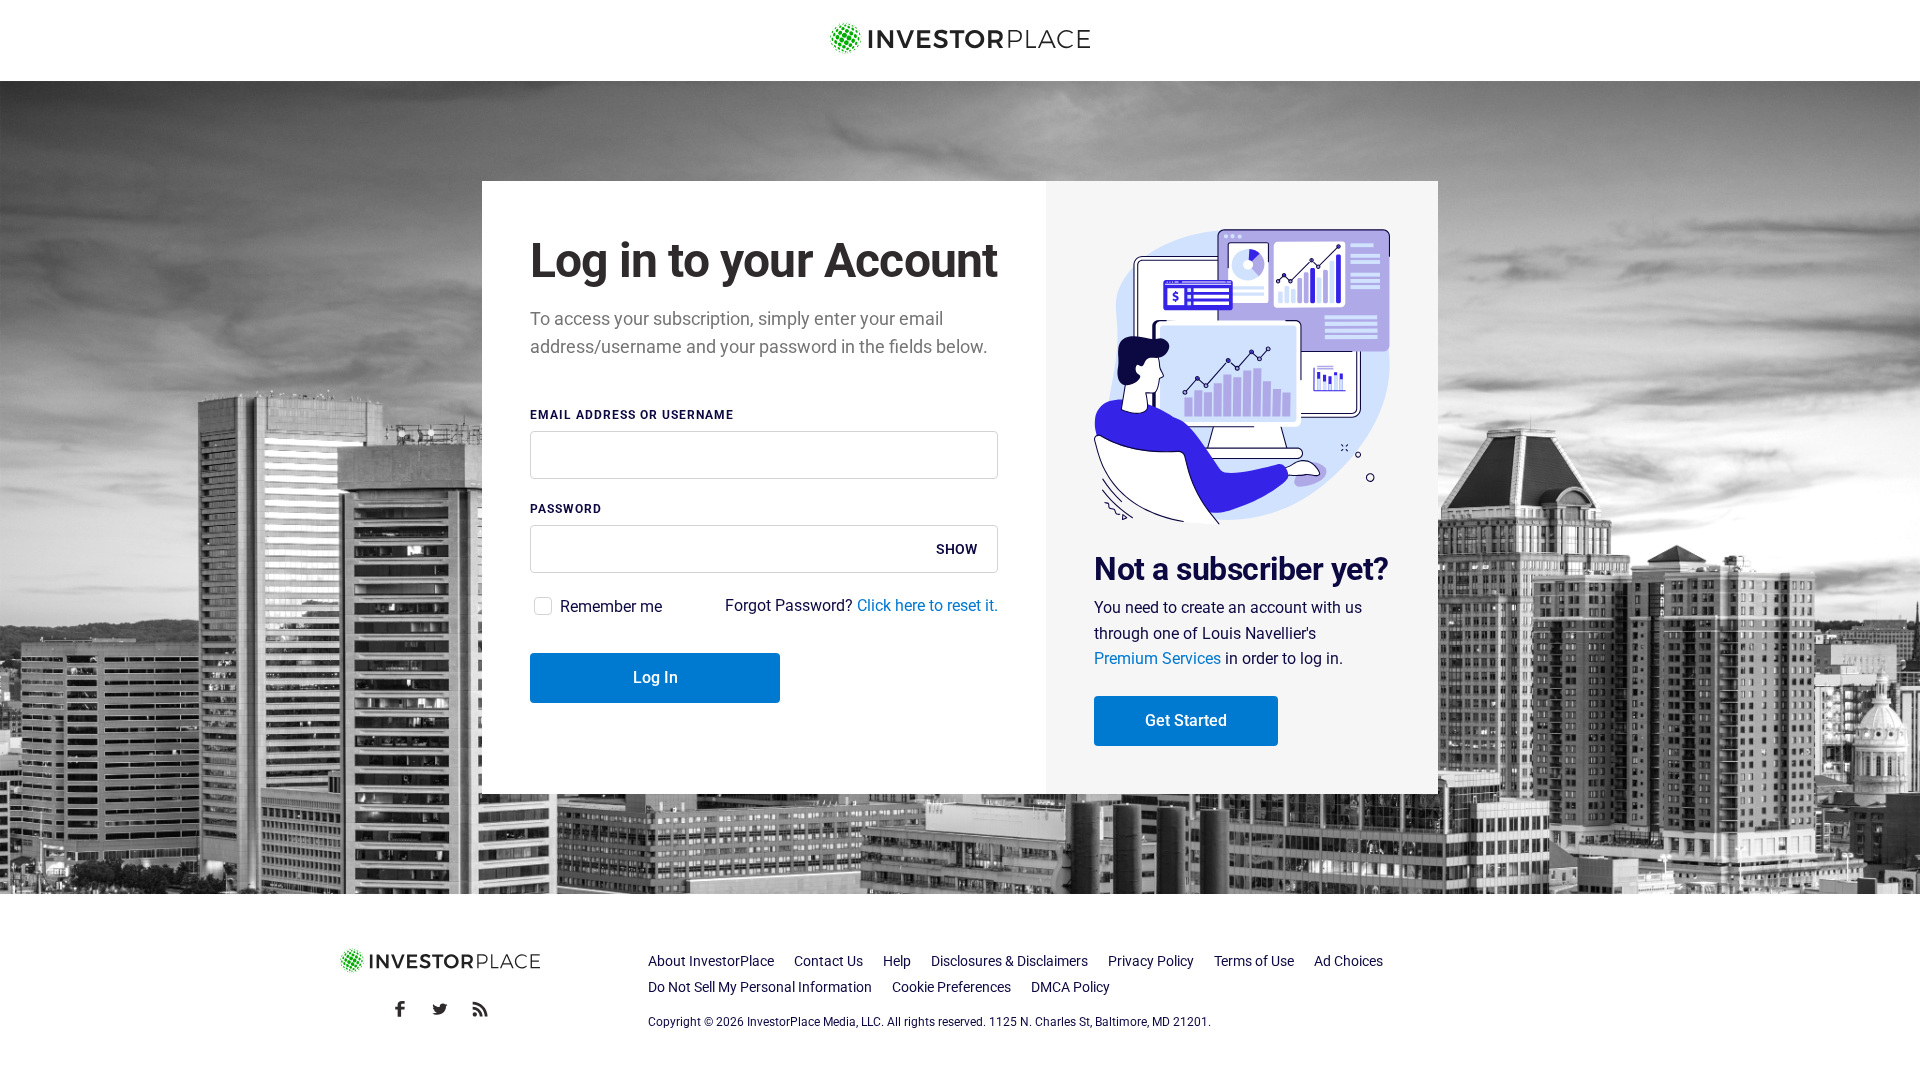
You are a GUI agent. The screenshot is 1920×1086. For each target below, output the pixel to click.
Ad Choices (1348, 961)
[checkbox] (596, 607)
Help (897, 961)
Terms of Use (1254, 961)
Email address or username (632, 415)
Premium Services (1157, 658)
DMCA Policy (1070, 987)
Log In (655, 677)
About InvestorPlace (711, 961)
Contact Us (828, 961)
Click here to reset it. (927, 605)
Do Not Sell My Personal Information (760, 987)
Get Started (1186, 720)
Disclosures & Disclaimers (1009, 961)
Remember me (611, 606)
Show (956, 549)
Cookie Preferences (951, 987)
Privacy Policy (1151, 961)
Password (566, 509)
